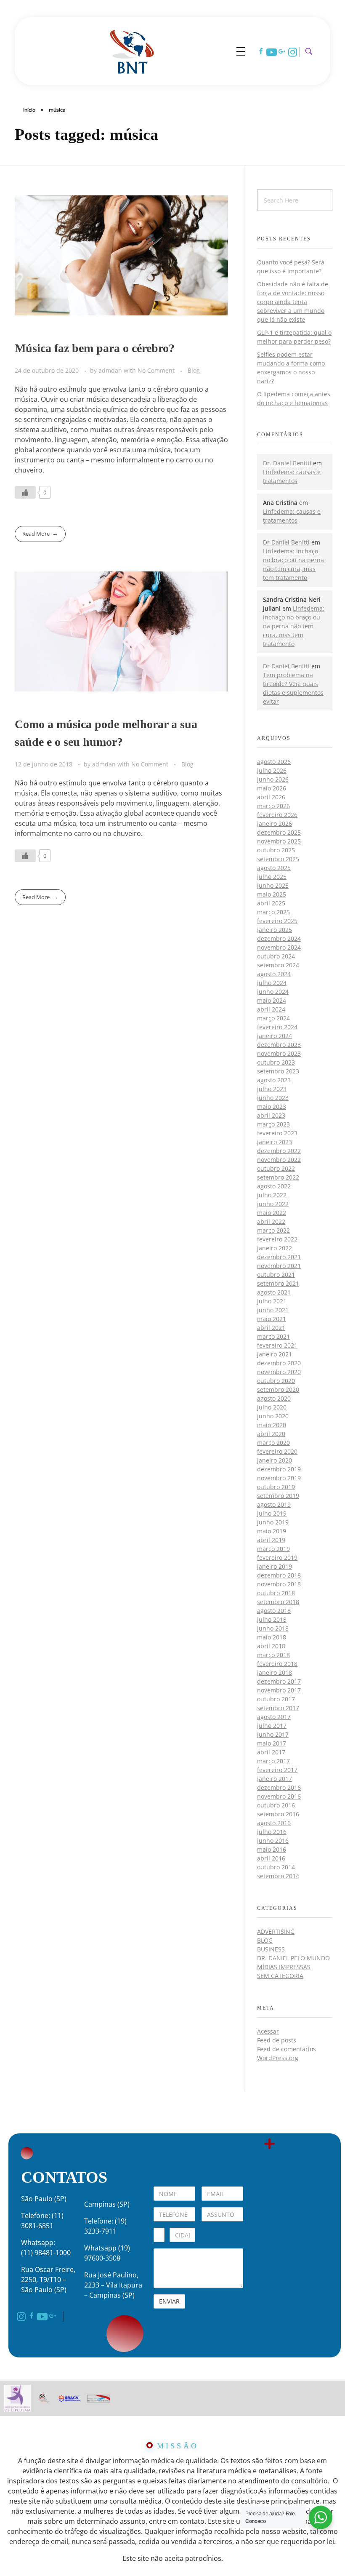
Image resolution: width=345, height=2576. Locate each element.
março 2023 (273, 1124)
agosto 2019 (274, 1504)
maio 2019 (272, 1531)
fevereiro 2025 (277, 921)
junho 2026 (273, 779)
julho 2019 (272, 1513)
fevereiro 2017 (277, 1770)
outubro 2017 (276, 1699)
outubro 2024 (276, 956)
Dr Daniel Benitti (286, 542)
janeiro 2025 (275, 930)
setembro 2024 (278, 965)
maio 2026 (272, 788)
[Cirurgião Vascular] (132, 50)
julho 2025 (272, 877)
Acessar (268, 2031)
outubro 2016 (276, 1805)
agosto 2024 (274, 974)
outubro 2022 (276, 1168)
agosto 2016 (274, 1823)
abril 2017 (271, 1752)
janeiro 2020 (275, 1460)
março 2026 (273, 806)
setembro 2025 (278, 859)
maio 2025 (272, 894)
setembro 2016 (278, 1814)
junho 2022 (273, 1204)
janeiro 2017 (275, 1779)
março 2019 (273, 1549)
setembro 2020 (278, 1389)
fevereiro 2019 (277, 1558)
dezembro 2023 (279, 1045)
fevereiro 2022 (277, 1239)
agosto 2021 (274, 1292)
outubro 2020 (276, 1381)
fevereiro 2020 (277, 1451)
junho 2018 (273, 1628)
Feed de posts (277, 2040)
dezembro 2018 (279, 1575)
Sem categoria (280, 1976)
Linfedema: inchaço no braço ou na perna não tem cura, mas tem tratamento (294, 626)
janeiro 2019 (275, 1566)
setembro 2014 (278, 1876)
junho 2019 (273, 1522)
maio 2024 (272, 1000)
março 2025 (273, 912)
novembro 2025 (279, 841)
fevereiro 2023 (277, 1133)
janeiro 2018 (275, 1672)
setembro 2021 (278, 1283)
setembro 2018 (278, 1602)
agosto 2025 (274, 868)
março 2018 (273, 1655)
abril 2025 (271, 903)
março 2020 (273, 1443)
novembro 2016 (279, 1796)
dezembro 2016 (279, 1787)
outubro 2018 (276, 1593)
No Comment (156, 370)
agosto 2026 (274, 762)
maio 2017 (272, 1743)
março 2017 (273, 1761)
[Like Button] (25, 492)
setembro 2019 (278, 1496)
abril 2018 (271, 1646)
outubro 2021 (276, 1275)
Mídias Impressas (284, 1967)
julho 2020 (272, 1407)
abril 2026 (271, 797)
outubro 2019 (276, 1487)
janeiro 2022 (275, 1248)
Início (29, 110)
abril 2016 (271, 1858)
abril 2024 (271, 1009)
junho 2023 (273, 1098)
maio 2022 (272, 1213)
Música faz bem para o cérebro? (95, 348)
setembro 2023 (278, 1071)
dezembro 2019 (279, 1469)
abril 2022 (271, 1221)
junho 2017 (273, 1734)
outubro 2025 (276, 850)
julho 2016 (272, 1832)
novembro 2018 (279, 1584)
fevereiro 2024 (277, 1027)
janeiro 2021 (275, 1354)
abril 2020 (271, 1434)
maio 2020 (272, 1425)
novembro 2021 (279, 1266)
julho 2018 (272, 1619)
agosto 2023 (274, 1080)
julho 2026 (272, 770)
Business (271, 1949)
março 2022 (273, 1230)
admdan (111, 370)
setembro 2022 (278, 1177)
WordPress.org (278, 2058)
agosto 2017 (274, 1717)
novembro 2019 (279, 1478)
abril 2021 (271, 1328)
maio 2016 (272, 1849)
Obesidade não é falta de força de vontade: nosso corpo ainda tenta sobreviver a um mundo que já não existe (293, 302)
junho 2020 (273, 1416)
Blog (194, 370)
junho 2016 (273, 1841)
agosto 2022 (274, 1186)
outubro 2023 (276, 1062)
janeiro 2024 (275, 1036)
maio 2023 (272, 1106)
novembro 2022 (279, 1160)
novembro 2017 (279, 1690)
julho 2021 (272, 1301)
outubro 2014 (276, 1867)
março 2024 (273, 1018)
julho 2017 (272, 1726)
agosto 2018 (274, 1611)
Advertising (276, 1931)
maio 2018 (272, 1637)
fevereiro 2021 (277, 1345)
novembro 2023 (279, 1053)
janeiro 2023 (275, 1142)
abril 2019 (271, 1540)
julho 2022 (272, 1195)
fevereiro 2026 (277, 815)
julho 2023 (272, 1089)
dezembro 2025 (279, 832)
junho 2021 (273, 1310)
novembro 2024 (279, 947)
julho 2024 (272, 983)
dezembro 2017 (279, 1681)
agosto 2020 (274, 1398)
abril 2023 (271, 1115)
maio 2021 (272, 1319)
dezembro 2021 (279, 1257)
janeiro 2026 (275, 824)
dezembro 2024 (279, 938)
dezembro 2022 (279, 1151)
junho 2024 (273, 992)
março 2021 (273, 1336)
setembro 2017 (278, 1708)
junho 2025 (273, 885)
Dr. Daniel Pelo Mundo (293, 1958)
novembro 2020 (279, 1372)
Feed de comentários (287, 2049)
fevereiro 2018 (277, 1664)
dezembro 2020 (279, 1363)
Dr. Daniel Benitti (287, 463)
